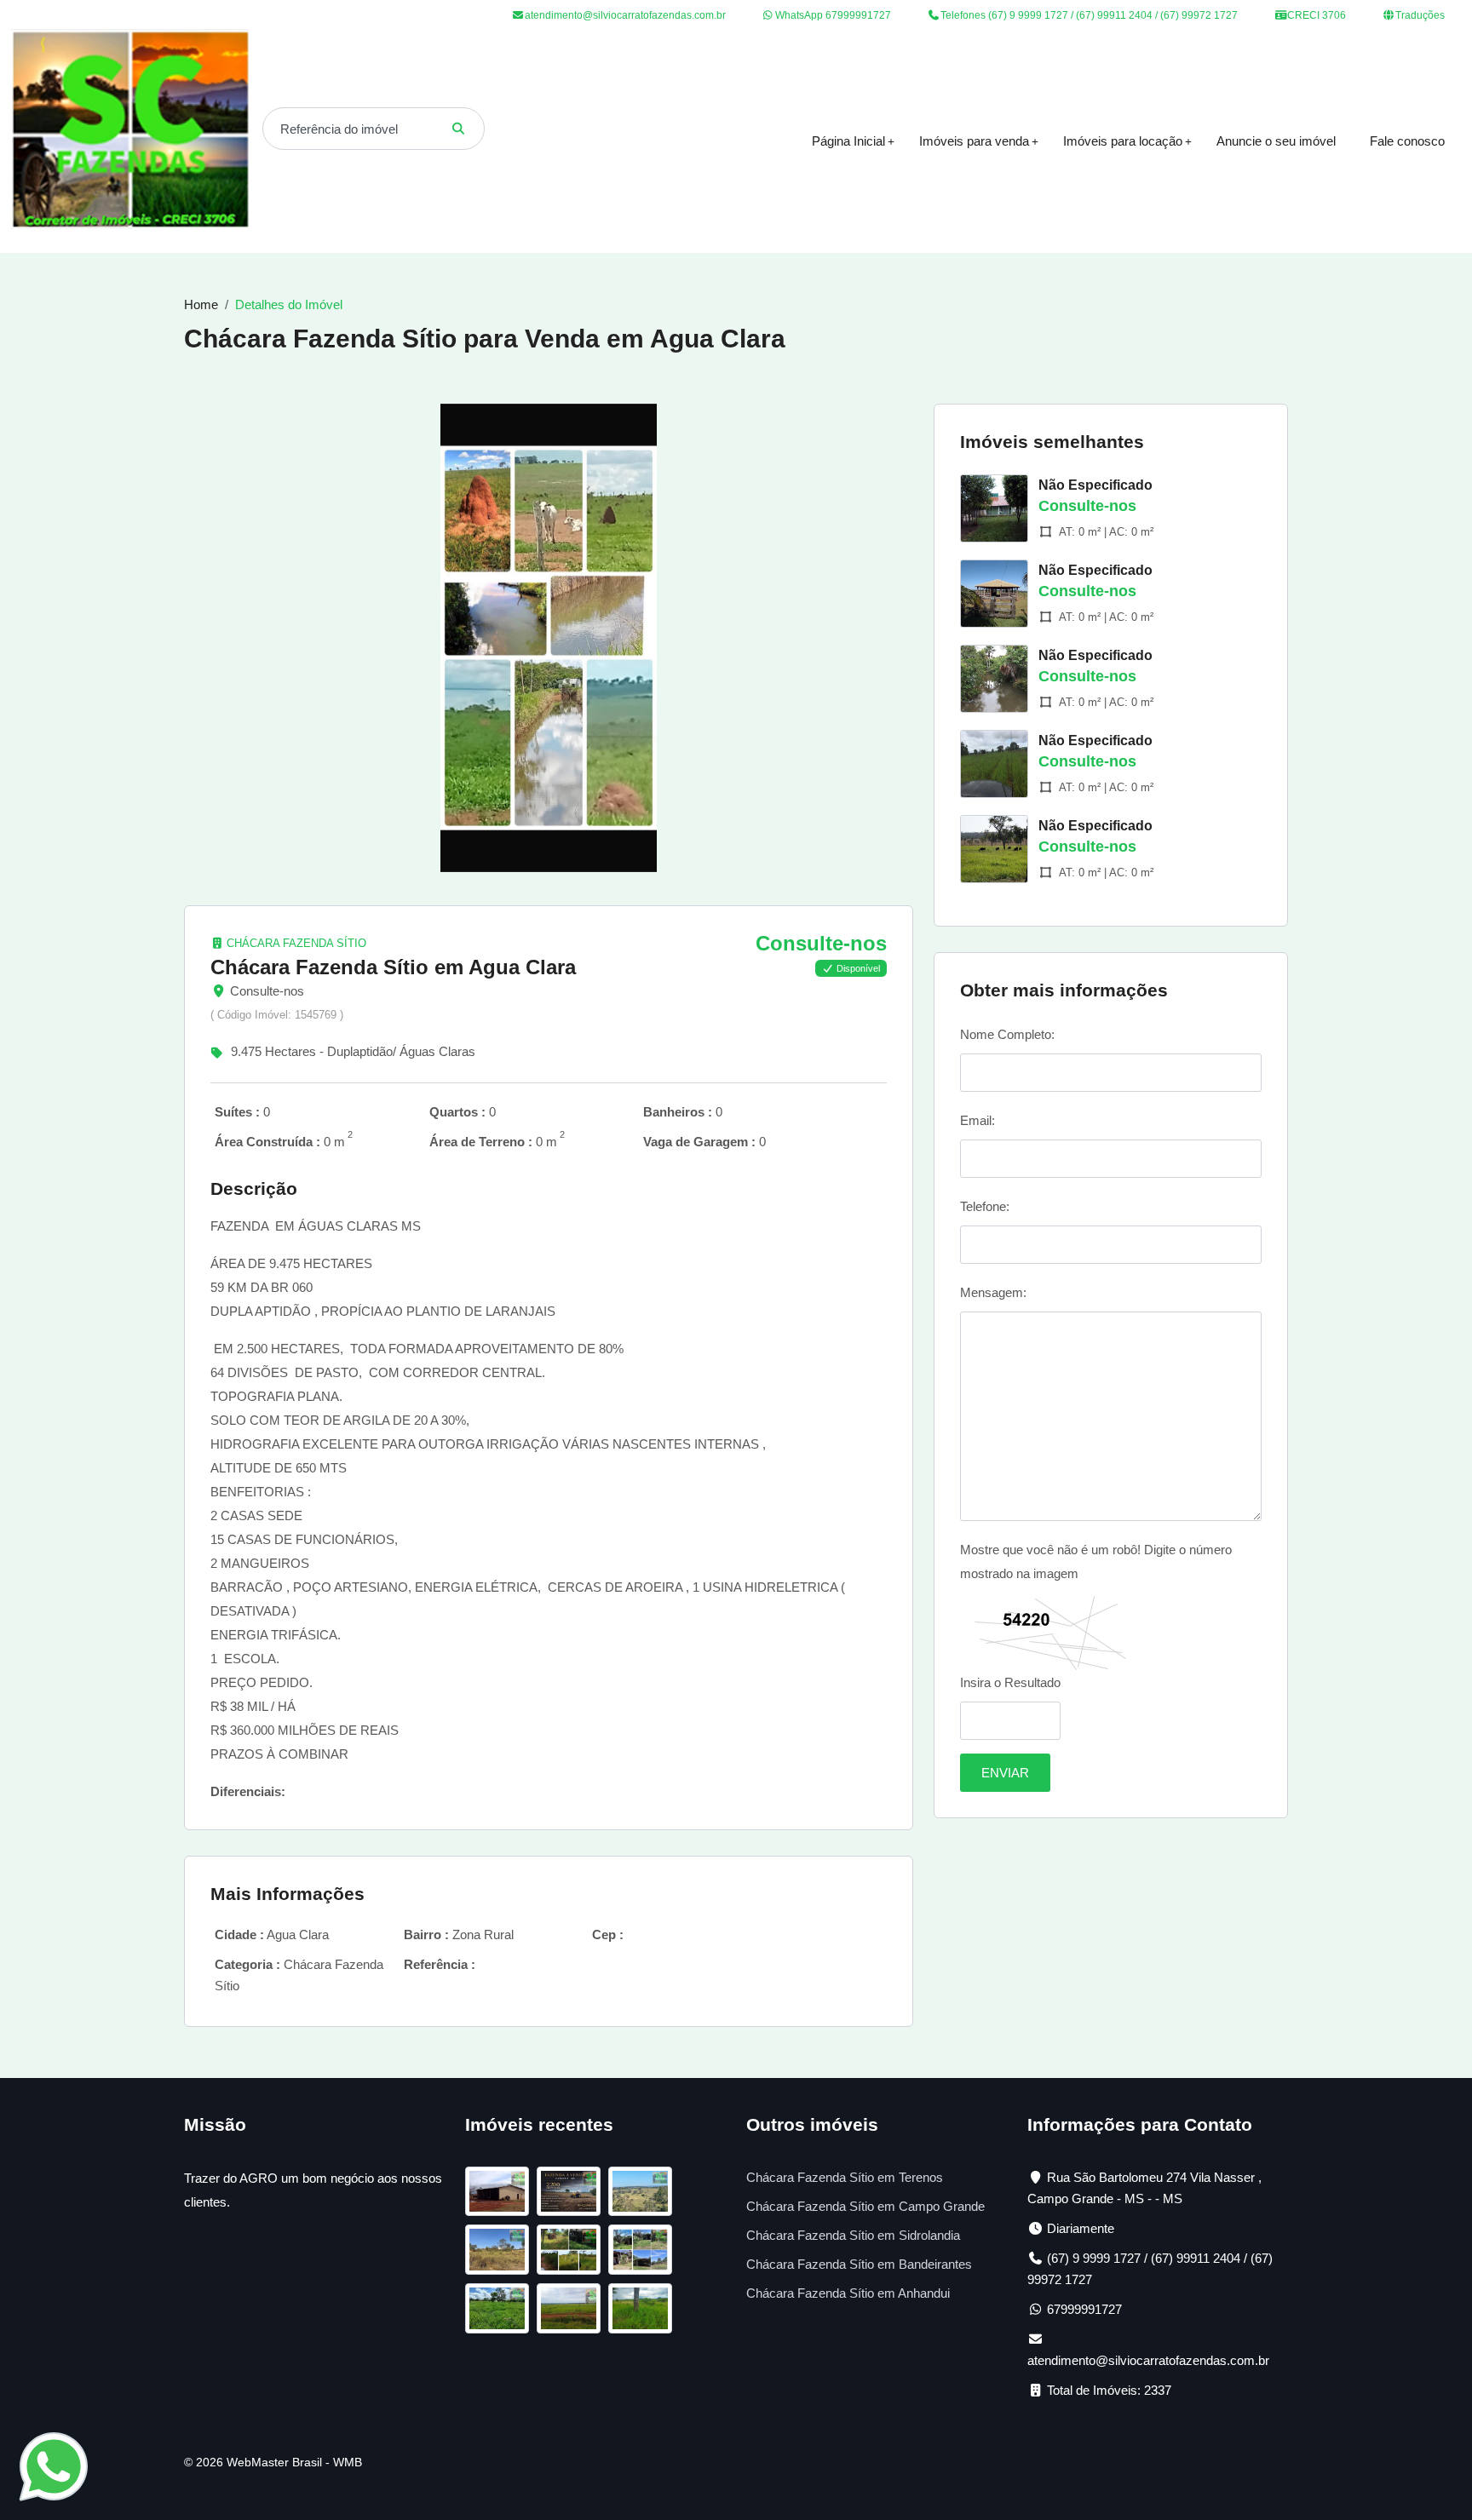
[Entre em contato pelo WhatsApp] (54, 2465)
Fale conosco (1407, 141)
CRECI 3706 (1315, 15)
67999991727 (1084, 2309)
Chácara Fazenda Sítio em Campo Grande (865, 2206)
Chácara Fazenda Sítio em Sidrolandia (853, 2235)
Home (201, 304)
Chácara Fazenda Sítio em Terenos (845, 2177)
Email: (977, 1120)
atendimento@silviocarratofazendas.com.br (625, 15)
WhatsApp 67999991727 (832, 15)
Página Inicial (848, 141)
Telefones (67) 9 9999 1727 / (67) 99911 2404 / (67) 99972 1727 (1088, 15)
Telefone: (985, 1206)
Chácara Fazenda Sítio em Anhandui (848, 2293)
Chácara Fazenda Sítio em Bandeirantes (859, 2264)
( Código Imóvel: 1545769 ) (277, 1015)
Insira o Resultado (1010, 1682)
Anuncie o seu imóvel (1276, 141)
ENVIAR (1005, 1773)
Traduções (1419, 15)
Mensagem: (993, 1292)
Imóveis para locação (1123, 141)
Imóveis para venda (974, 141)
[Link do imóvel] (501, 2194)
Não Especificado (1095, 485)
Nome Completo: (1007, 1034)
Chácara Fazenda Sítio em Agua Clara (393, 967)
